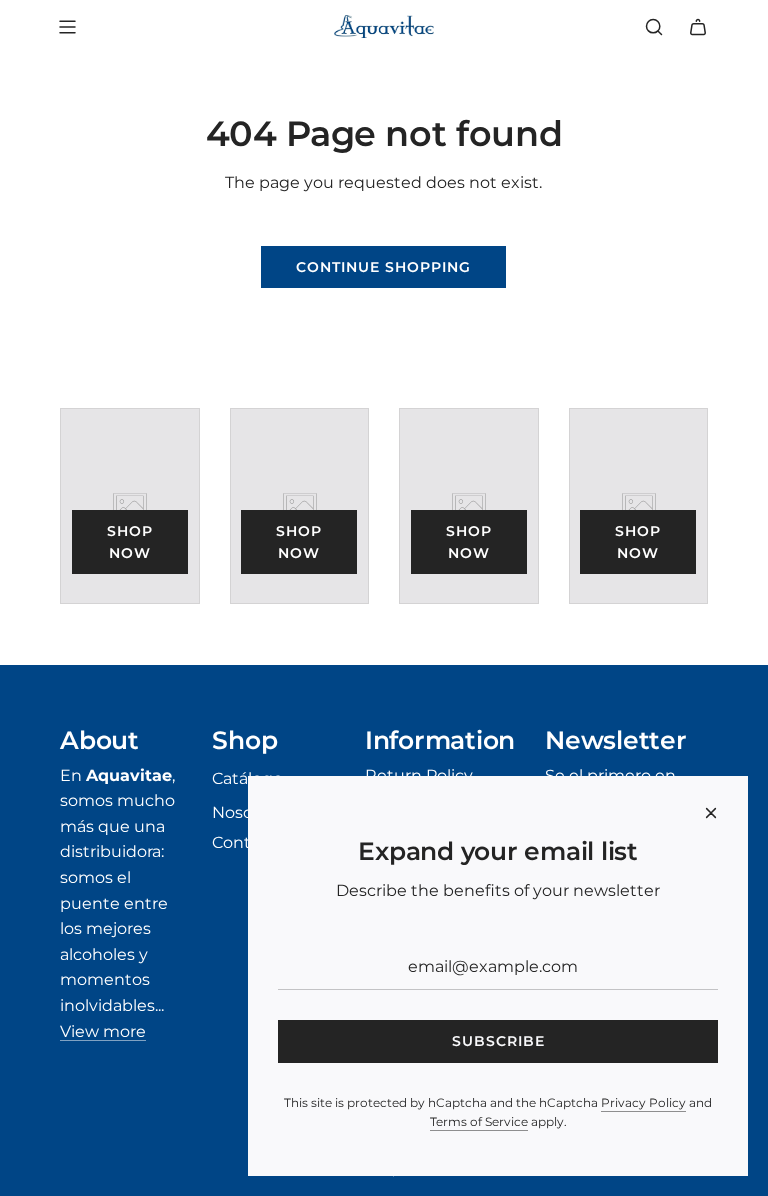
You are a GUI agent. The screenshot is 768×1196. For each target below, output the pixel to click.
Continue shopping (383, 267)
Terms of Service (479, 1121)
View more (103, 1031)
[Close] (711, 813)
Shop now (130, 542)
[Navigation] (67, 27)
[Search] (654, 27)
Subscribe (498, 1041)
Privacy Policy (643, 1102)
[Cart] (698, 27)
